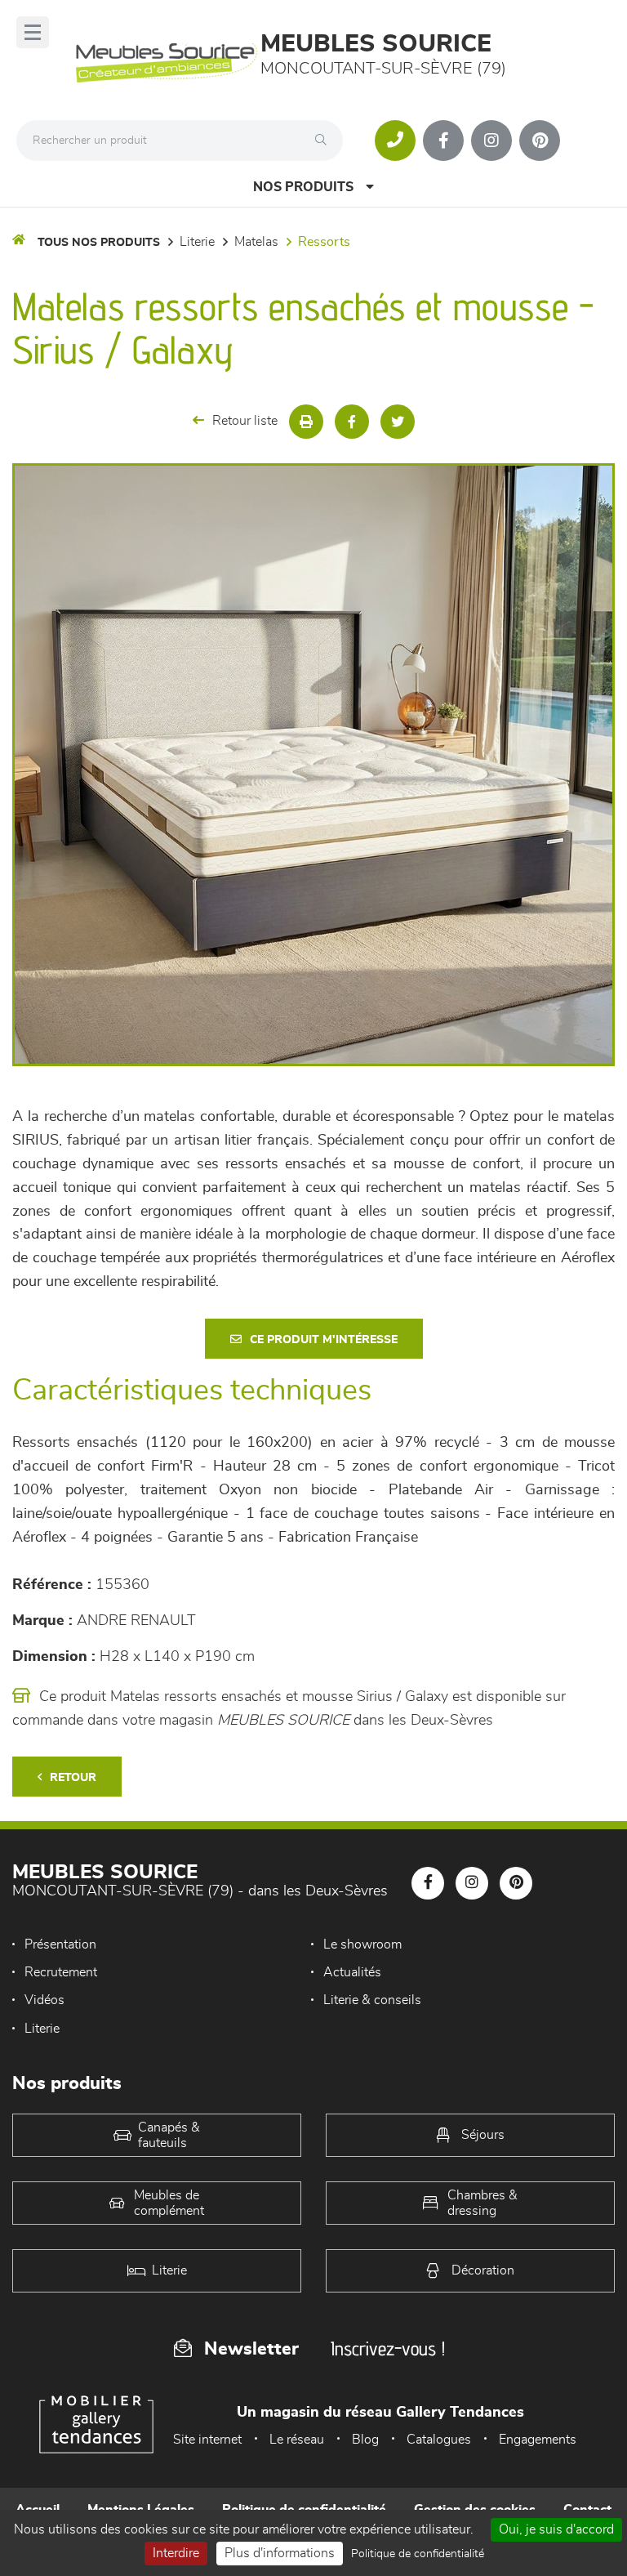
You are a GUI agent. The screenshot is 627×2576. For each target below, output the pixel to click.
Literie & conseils (372, 2000)
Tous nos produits (99, 243)
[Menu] (33, 32)
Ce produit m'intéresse (324, 1340)
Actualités (352, 1972)
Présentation (60, 1944)
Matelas (256, 242)
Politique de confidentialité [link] (418, 2554)
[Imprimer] (306, 422)
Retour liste (245, 421)
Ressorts (324, 242)
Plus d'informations (280, 2553)
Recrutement (61, 1972)
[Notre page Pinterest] (540, 141)
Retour (73, 1778)
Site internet (207, 2440)
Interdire (176, 2553)
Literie (42, 2029)
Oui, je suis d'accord (556, 2529)
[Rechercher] (325, 141)
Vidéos (44, 2000)
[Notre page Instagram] (491, 141)
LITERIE (197, 242)
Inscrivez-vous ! (388, 2348)
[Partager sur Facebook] (352, 422)
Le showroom (362, 1944)
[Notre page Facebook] (443, 141)
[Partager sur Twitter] (398, 422)
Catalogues (439, 2440)
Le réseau (297, 2440)
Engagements (538, 2440)
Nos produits (303, 187)
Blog (365, 2440)
